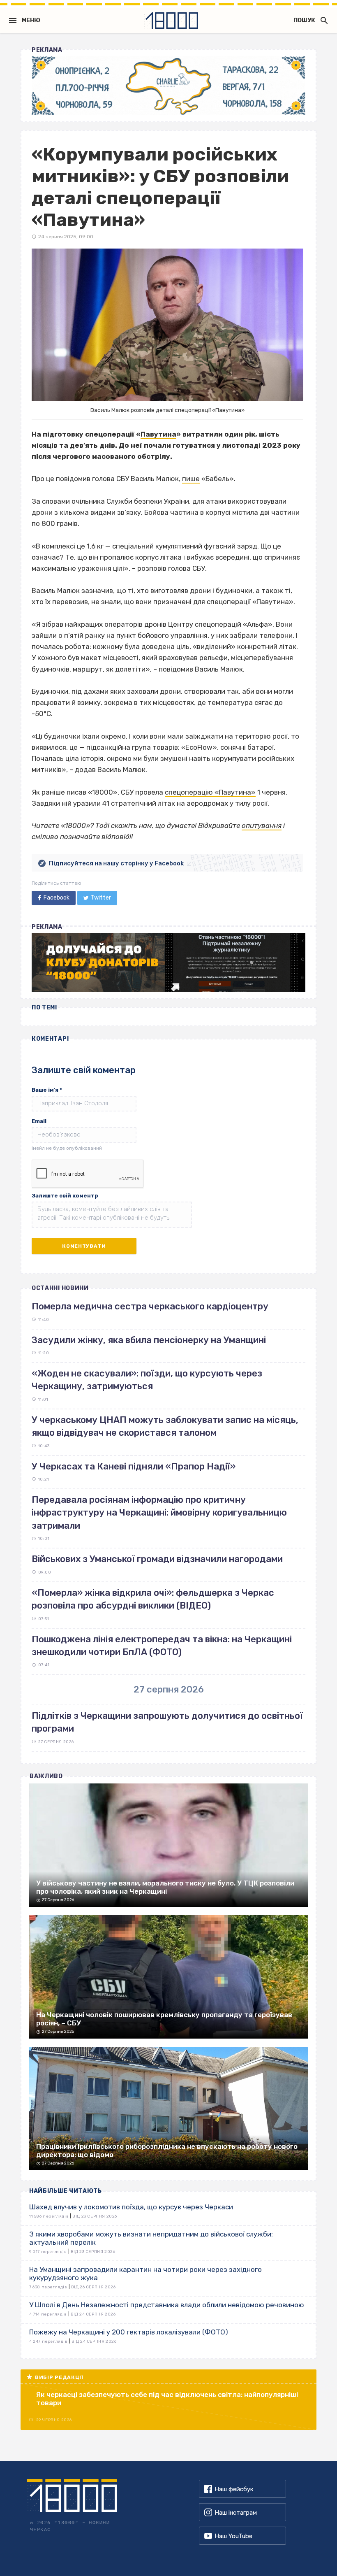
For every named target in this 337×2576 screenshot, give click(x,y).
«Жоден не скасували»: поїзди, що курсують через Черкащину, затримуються (147, 1380)
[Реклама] (168, 86)
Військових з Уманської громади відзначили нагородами (157, 1559)
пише (191, 479)
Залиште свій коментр (65, 1196)
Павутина (158, 434)
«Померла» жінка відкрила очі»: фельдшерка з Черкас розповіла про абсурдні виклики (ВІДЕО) (153, 1599)
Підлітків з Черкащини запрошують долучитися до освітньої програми (167, 1722)
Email (39, 1121)
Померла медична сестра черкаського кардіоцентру (150, 1306)
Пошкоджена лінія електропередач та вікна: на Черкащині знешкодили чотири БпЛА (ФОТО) (162, 1646)
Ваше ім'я (47, 1090)
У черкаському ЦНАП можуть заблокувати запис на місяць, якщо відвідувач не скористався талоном (165, 1426)
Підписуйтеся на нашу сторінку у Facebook (116, 863)
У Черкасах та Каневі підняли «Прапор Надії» (134, 1466)
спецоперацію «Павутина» (210, 792)
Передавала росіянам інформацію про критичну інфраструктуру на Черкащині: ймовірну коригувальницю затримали (159, 1513)
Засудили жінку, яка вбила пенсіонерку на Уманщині (149, 1340)
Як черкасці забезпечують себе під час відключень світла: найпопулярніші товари (167, 2399)
